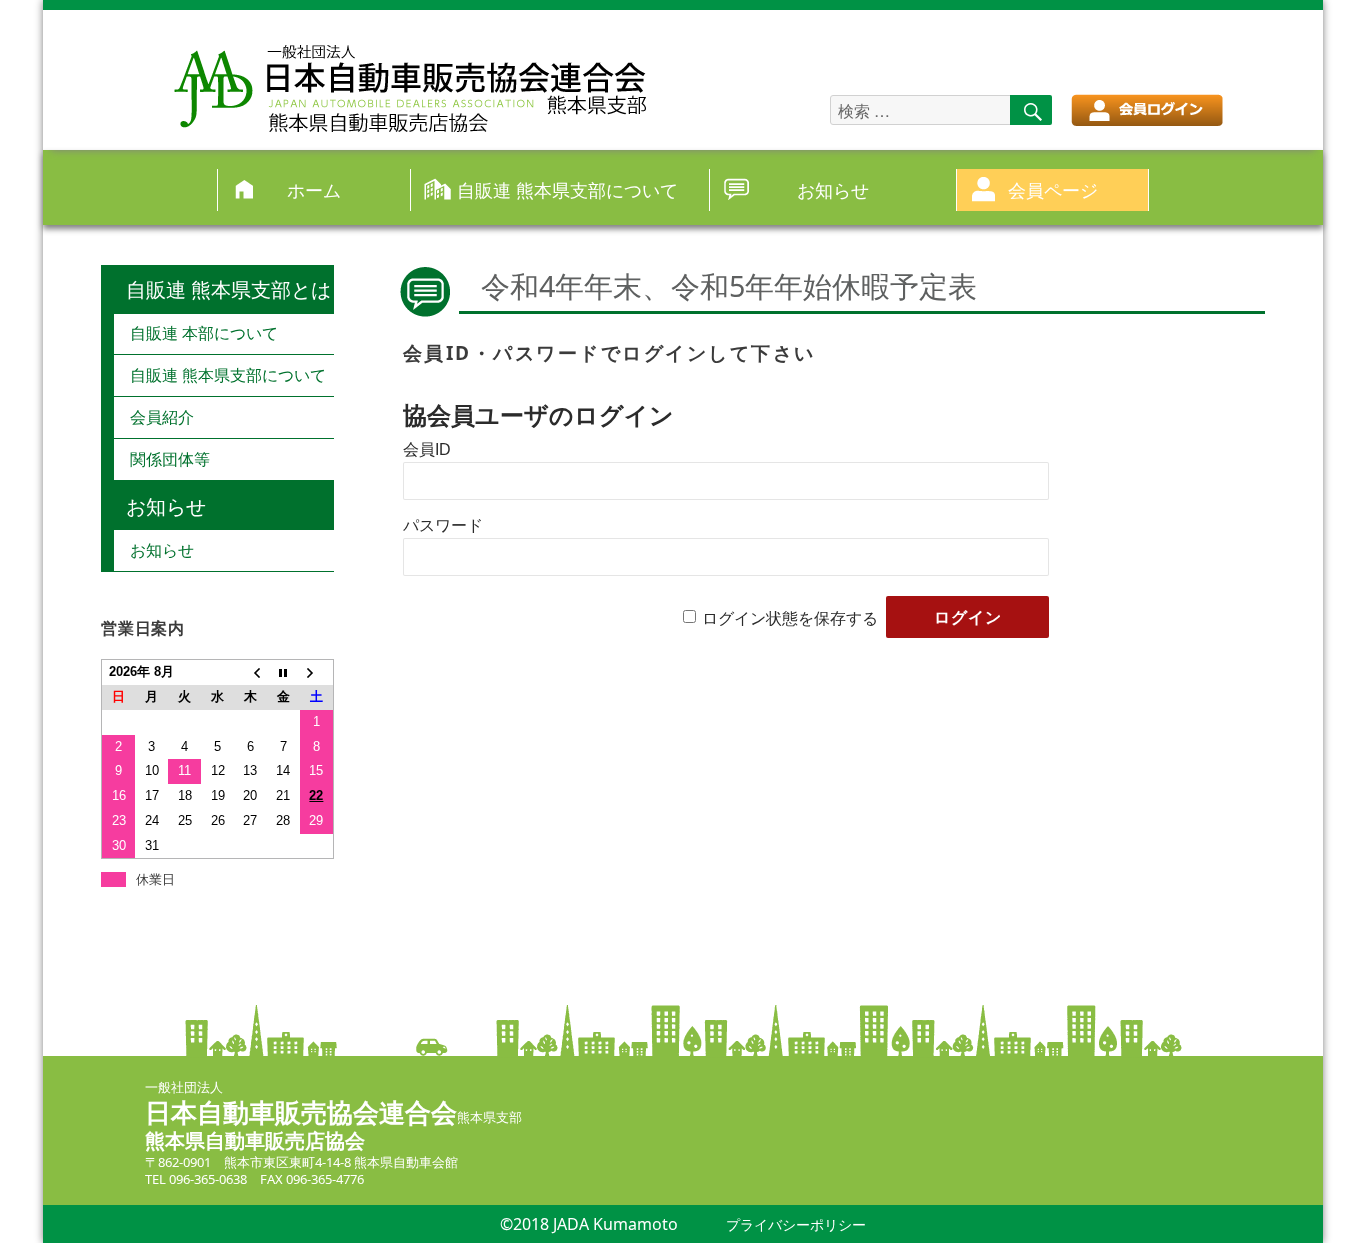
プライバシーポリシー (796, 1224)
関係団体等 (170, 459)
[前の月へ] (250, 672)
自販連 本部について (204, 333)
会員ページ (1053, 189)
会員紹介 (162, 417)
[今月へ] (283, 672)
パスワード (443, 525)
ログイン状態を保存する (790, 617)
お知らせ (833, 189)
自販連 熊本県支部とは (228, 289)
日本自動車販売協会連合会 (301, 1112)
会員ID (427, 449)
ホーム (314, 189)
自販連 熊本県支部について (567, 189)
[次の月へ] (316, 672)
